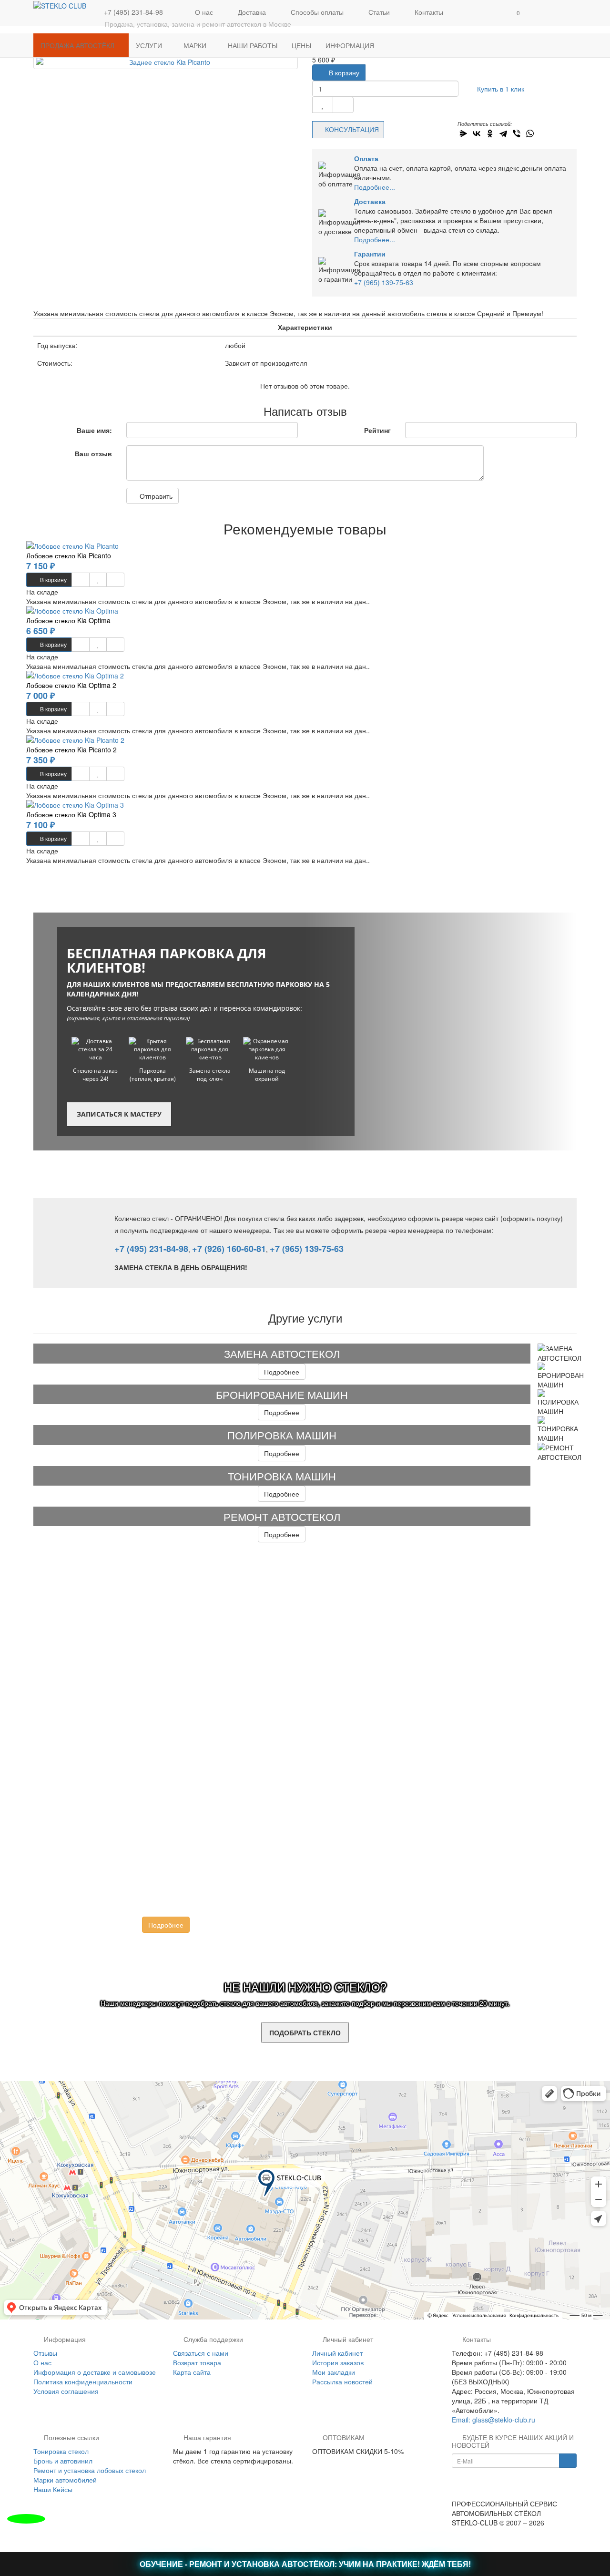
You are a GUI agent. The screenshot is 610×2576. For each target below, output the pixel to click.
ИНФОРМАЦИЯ (351, 45)
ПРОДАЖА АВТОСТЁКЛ (78, 45)
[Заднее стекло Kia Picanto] (166, 62)
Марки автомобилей (65, 2480)
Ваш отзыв (93, 453)
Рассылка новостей (342, 2381)
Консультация (352, 129)
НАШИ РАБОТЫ (253, 45)
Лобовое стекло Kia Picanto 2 (71, 749)
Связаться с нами (201, 2353)
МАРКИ (196, 45)
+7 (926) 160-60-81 (229, 1249)
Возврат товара (197, 2362)
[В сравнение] (343, 105)
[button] (517, 13)
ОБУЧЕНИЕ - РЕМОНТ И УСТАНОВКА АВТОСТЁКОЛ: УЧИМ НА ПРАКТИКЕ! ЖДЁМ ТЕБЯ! (305, 2564)
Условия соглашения (66, 2391)
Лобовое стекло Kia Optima (68, 620)
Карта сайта (192, 2372)
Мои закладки (334, 2372)
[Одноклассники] (490, 133)
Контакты (428, 12)
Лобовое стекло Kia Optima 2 (71, 685)
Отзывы (45, 2353)
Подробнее (282, 1372)
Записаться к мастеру (119, 1114)
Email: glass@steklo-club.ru (493, 2420)
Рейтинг (377, 430)
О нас (203, 12)
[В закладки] (323, 105)
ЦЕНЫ (301, 45)
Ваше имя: (94, 430)
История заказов (338, 2362)
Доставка (251, 12)
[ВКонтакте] (477, 133)
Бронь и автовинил (63, 2461)
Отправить (155, 496)
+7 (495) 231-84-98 (151, 1249)
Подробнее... (375, 187)
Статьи (378, 12)
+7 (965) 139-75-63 (384, 282)
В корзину (343, 72)
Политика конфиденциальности (83, 2381)
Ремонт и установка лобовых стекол (90, 2470)
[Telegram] (503, 133)
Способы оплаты (316, 12)
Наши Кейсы (53, 2489)
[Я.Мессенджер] (463, 133)
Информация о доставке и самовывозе (95, 2372)
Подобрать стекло (305, 2032)
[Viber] (517, 133)
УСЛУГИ (150, 45)
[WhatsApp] (530, 133)
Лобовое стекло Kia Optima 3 (71, 814)
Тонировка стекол (61, 2451)
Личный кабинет (337, 2353)
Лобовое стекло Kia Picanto (69, 555)
